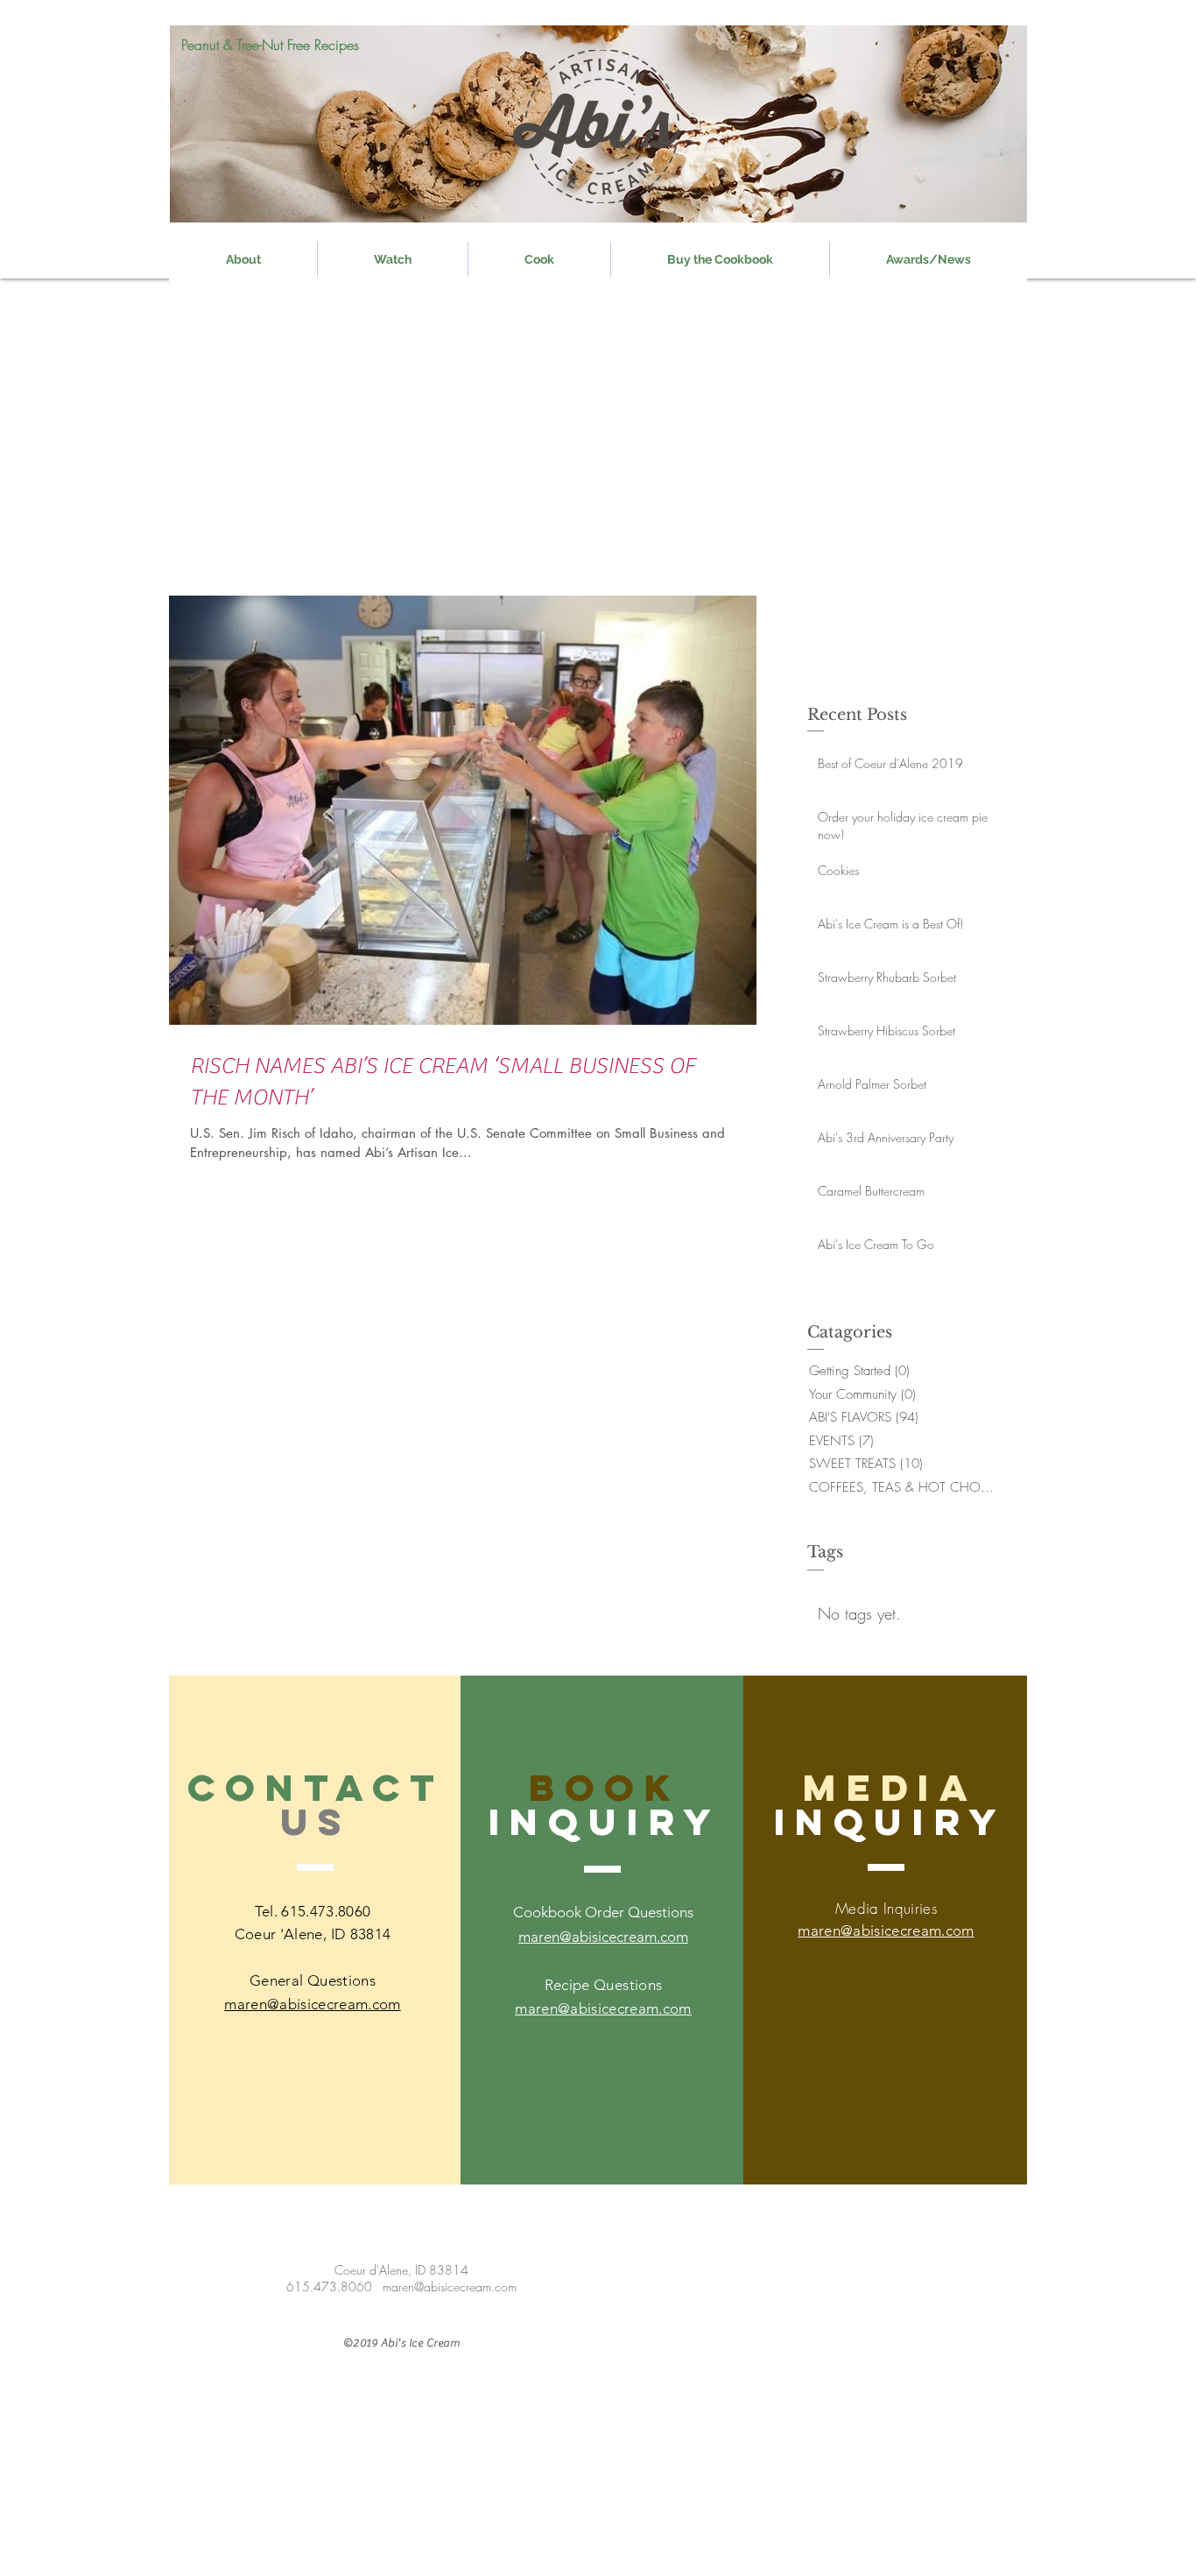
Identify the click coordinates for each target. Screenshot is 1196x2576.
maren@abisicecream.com (603, 2008)
